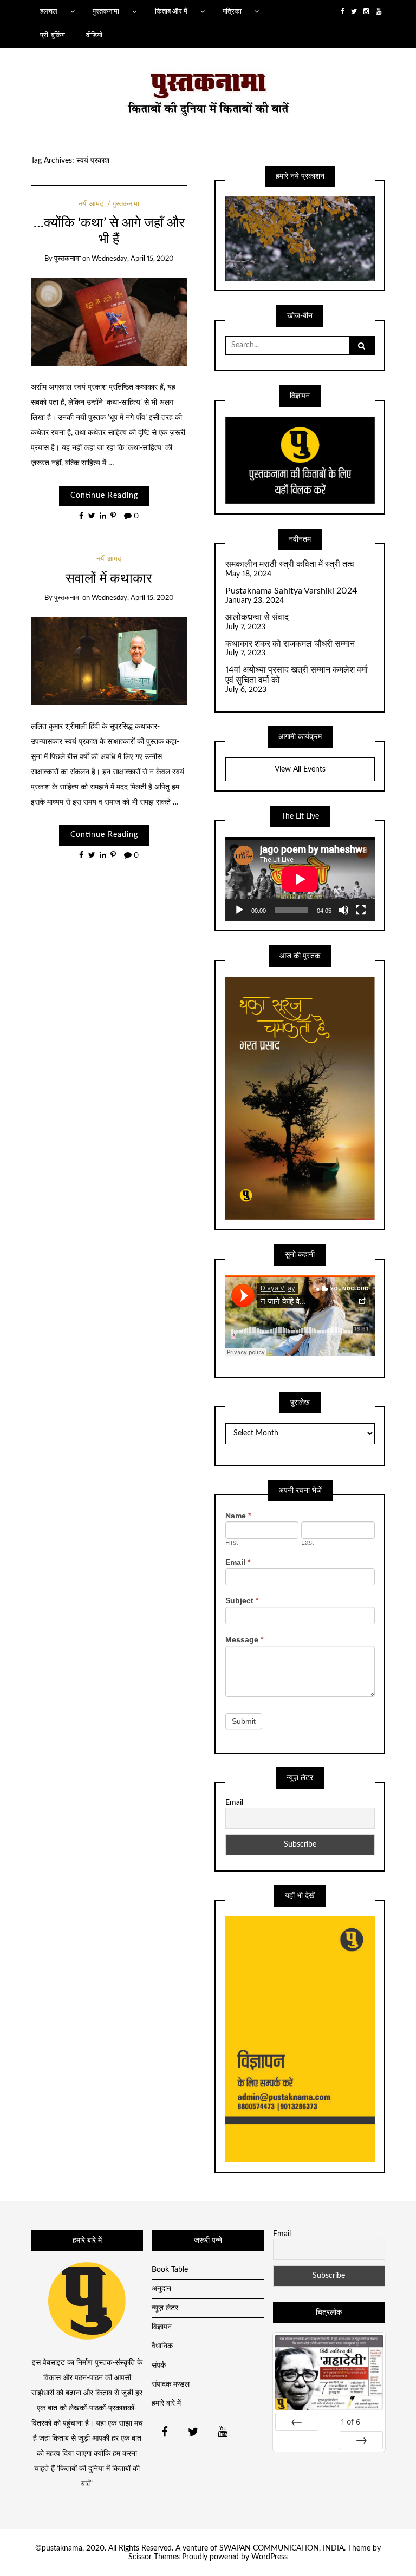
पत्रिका (232, 11)
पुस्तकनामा (106, 11)
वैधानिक (162, 2346)
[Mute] (343, 910)
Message (244, 1639)
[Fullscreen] (361, 910)
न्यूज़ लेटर (165, 2308)
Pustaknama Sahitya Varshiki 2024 (291, 591)
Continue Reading (104, 496)
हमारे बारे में (166, 2403)
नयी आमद (91, 204)
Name (238, 1516)
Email (238, 1562)
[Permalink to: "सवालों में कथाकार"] (109, 661)
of (351, 2422)
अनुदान (161, 2289)
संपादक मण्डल (171, 2384)
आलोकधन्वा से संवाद (257, 617)
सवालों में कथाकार (109, 579)
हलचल (49, 11)
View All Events (300, 769)
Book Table (170, 2270)
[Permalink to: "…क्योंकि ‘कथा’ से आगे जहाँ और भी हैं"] (109, 321)
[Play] (239, 910)
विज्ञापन (162, 2327)
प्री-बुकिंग (53, 35)
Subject (242, 1600)
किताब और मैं (171, 11)
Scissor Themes (154, 2557)
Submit (244, 1721)
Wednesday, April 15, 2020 (133, 259)
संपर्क (159, 2366)
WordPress (269, 2557)
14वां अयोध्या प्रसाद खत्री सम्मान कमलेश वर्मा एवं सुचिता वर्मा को (297, 675)
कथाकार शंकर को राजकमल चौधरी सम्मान (290, 644)
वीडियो (94, 35)
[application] (300, 879)
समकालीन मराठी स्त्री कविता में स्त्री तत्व (290, 564)
